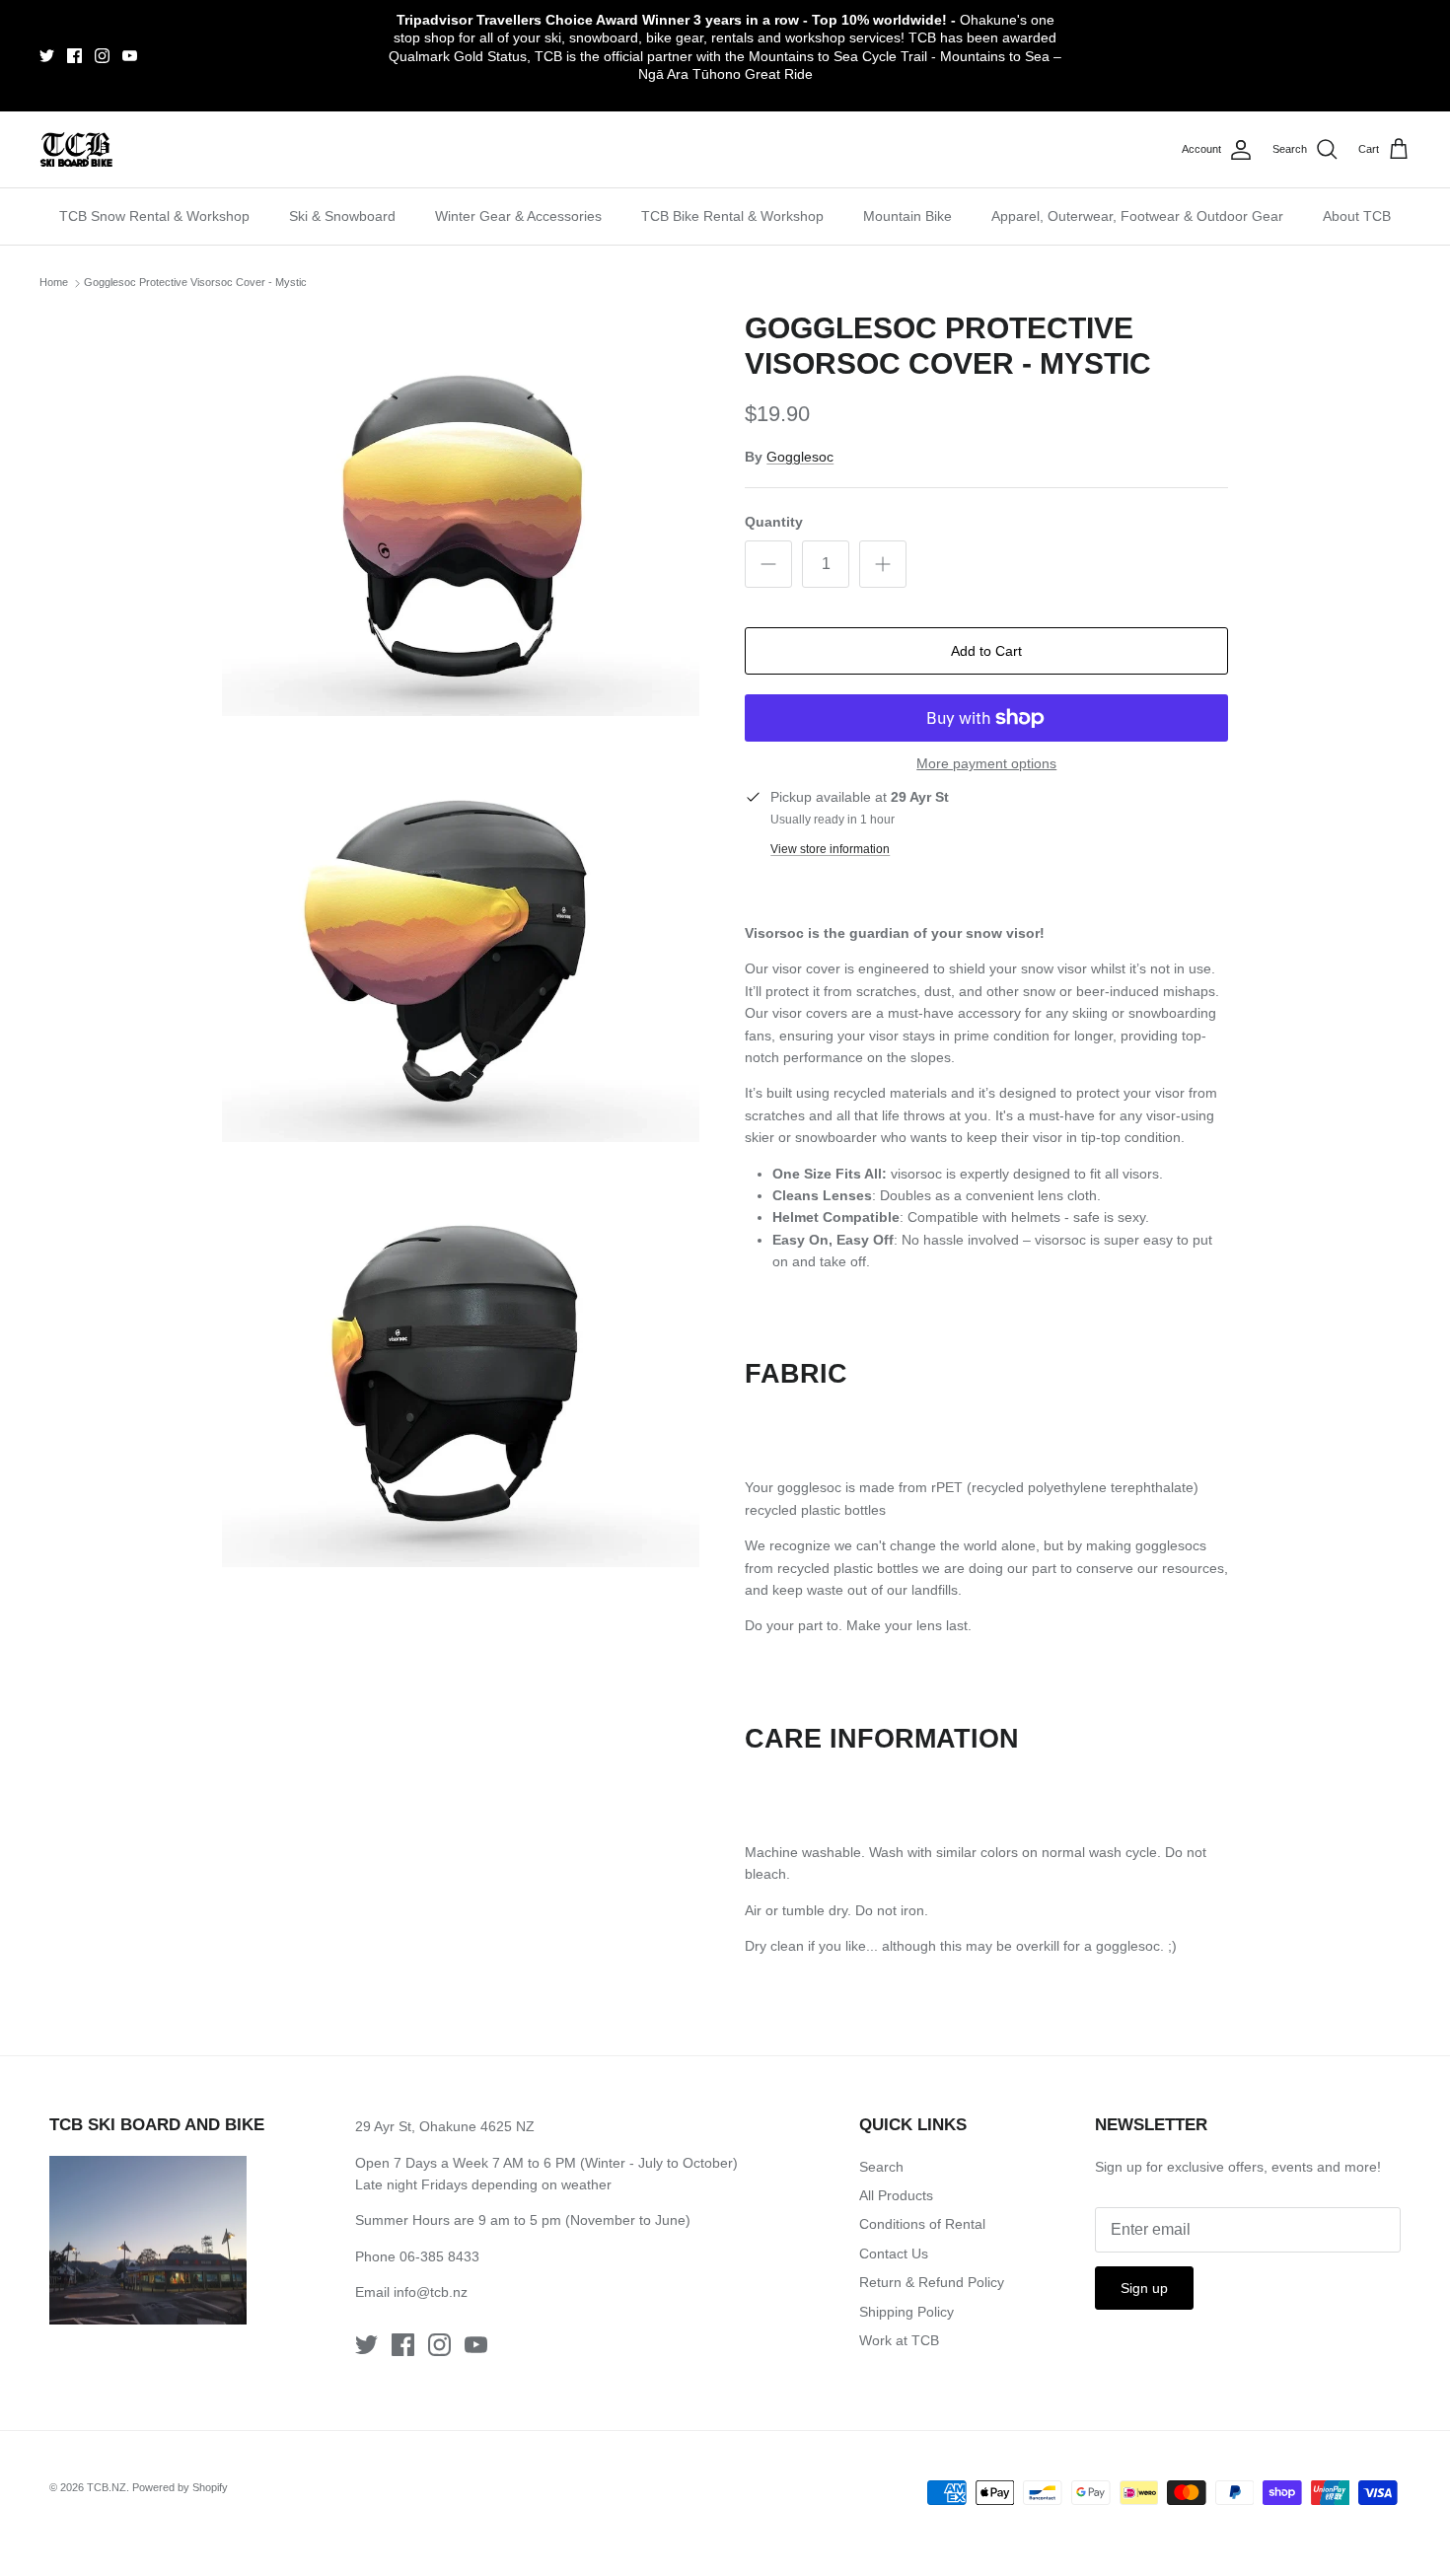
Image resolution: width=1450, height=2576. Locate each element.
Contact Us (894, 2254)
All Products (896, 2195)
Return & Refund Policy (932, 2282)
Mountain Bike (907, 216)
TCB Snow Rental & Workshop (154, 216)
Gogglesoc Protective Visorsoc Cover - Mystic (195, 282)
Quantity (774, 522)
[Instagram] (102, 56)
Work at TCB (899, 2340)
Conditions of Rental (922, 2224)
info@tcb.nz (431, 2292)
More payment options (986, 763)
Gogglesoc (800, 457)
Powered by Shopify (180, 2487)
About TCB (1357, 216)
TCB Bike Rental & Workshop (732, 216)
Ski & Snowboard (342, 216)
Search (881, 2167)
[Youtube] (130, 56)
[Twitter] (47, 56)
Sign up (1144, 2288)
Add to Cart (986, 651)
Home (54, 282)
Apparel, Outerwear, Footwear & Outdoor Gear (1137, 216)
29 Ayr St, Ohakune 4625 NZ (445, 2126)
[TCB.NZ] (76, 149)
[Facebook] (74, 56)
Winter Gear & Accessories (518, 216)
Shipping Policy (906, 2312)
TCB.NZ (107, 2487)
